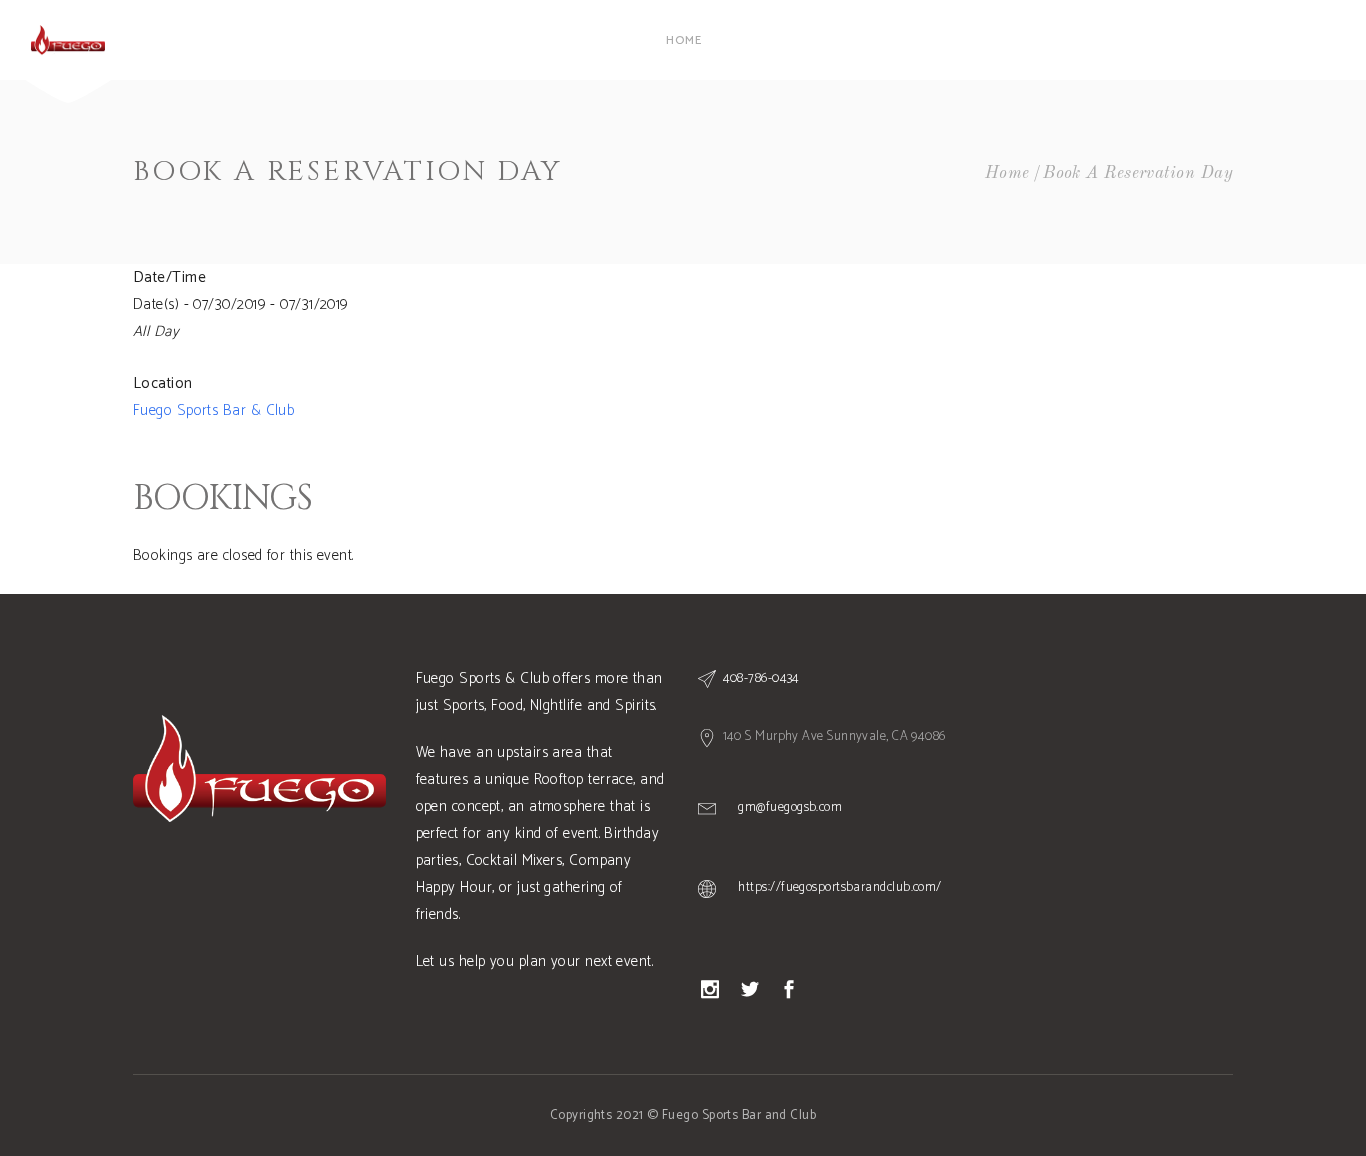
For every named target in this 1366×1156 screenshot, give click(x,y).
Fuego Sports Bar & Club (213, 410)
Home (1007, 173)
